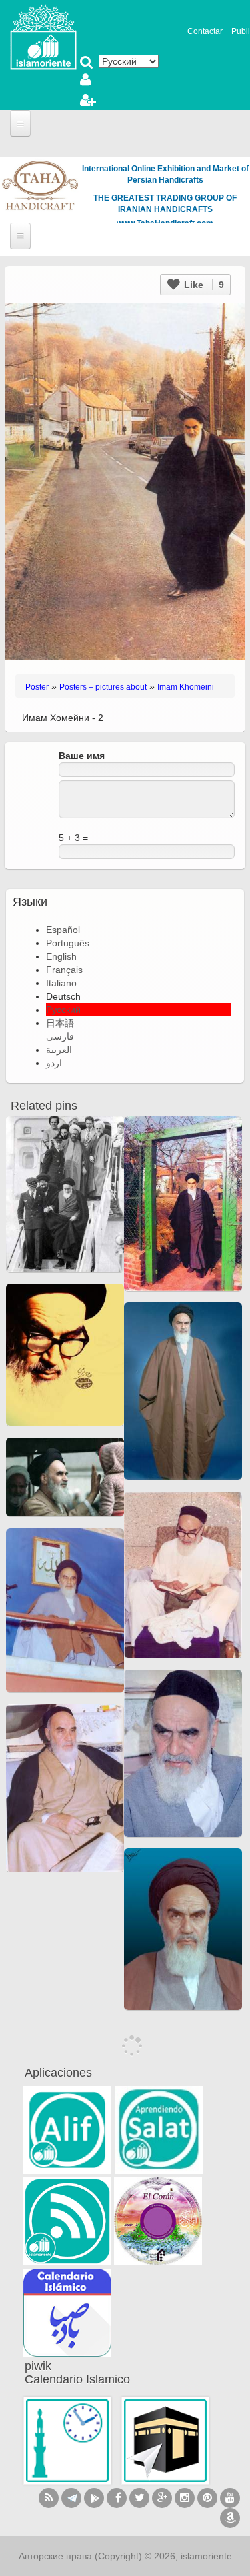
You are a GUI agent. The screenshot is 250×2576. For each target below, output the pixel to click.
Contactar (205, 31)
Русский (63, 1010)
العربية (59, 1050)
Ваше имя (82, 756)
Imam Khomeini (186, 687)
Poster (37, 687)
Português (68, 943)
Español (63, 930)
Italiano (61, 983)
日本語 (60, 1023)
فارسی (60, 1036)
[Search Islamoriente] (87, 63)
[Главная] (43, 36)
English (61, 956)
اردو (54, 1063)
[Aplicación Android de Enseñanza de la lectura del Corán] (67, 2130)
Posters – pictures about (103, 687)
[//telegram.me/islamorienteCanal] (71, 2498)
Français (64, 970)
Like (203, 285)
